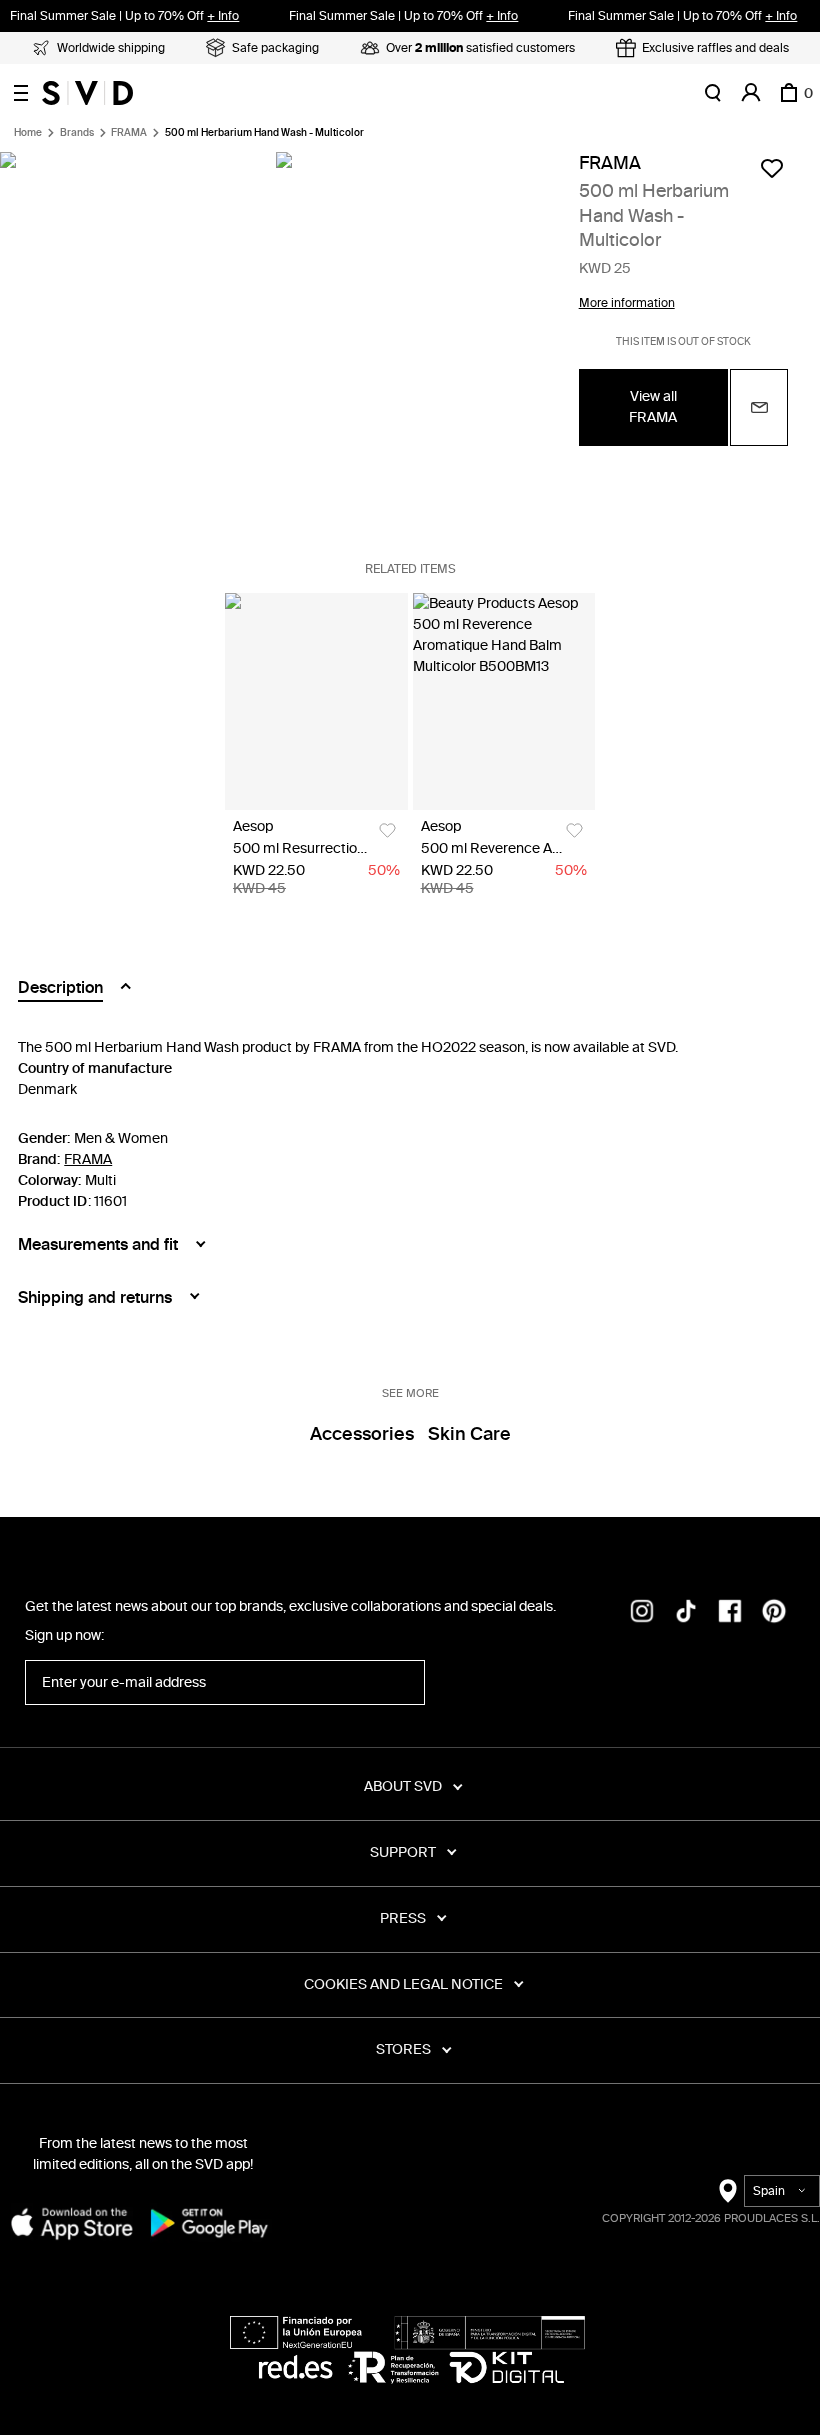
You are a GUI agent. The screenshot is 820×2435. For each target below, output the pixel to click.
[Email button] (759, 407)
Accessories (362, 1434)
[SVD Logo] (87, 93)
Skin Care (469, 1434)
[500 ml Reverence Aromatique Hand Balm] (504, 701)
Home (28, 133)
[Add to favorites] (772, 168)
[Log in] (751, 93)
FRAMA (129, 133)
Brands (77, 133)
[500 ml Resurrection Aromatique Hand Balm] (316, 701)
